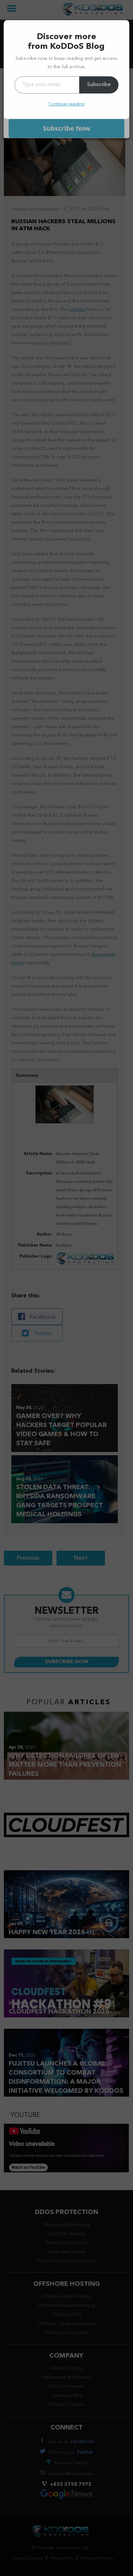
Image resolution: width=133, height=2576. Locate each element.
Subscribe (99, 85)
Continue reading (66, 104)
